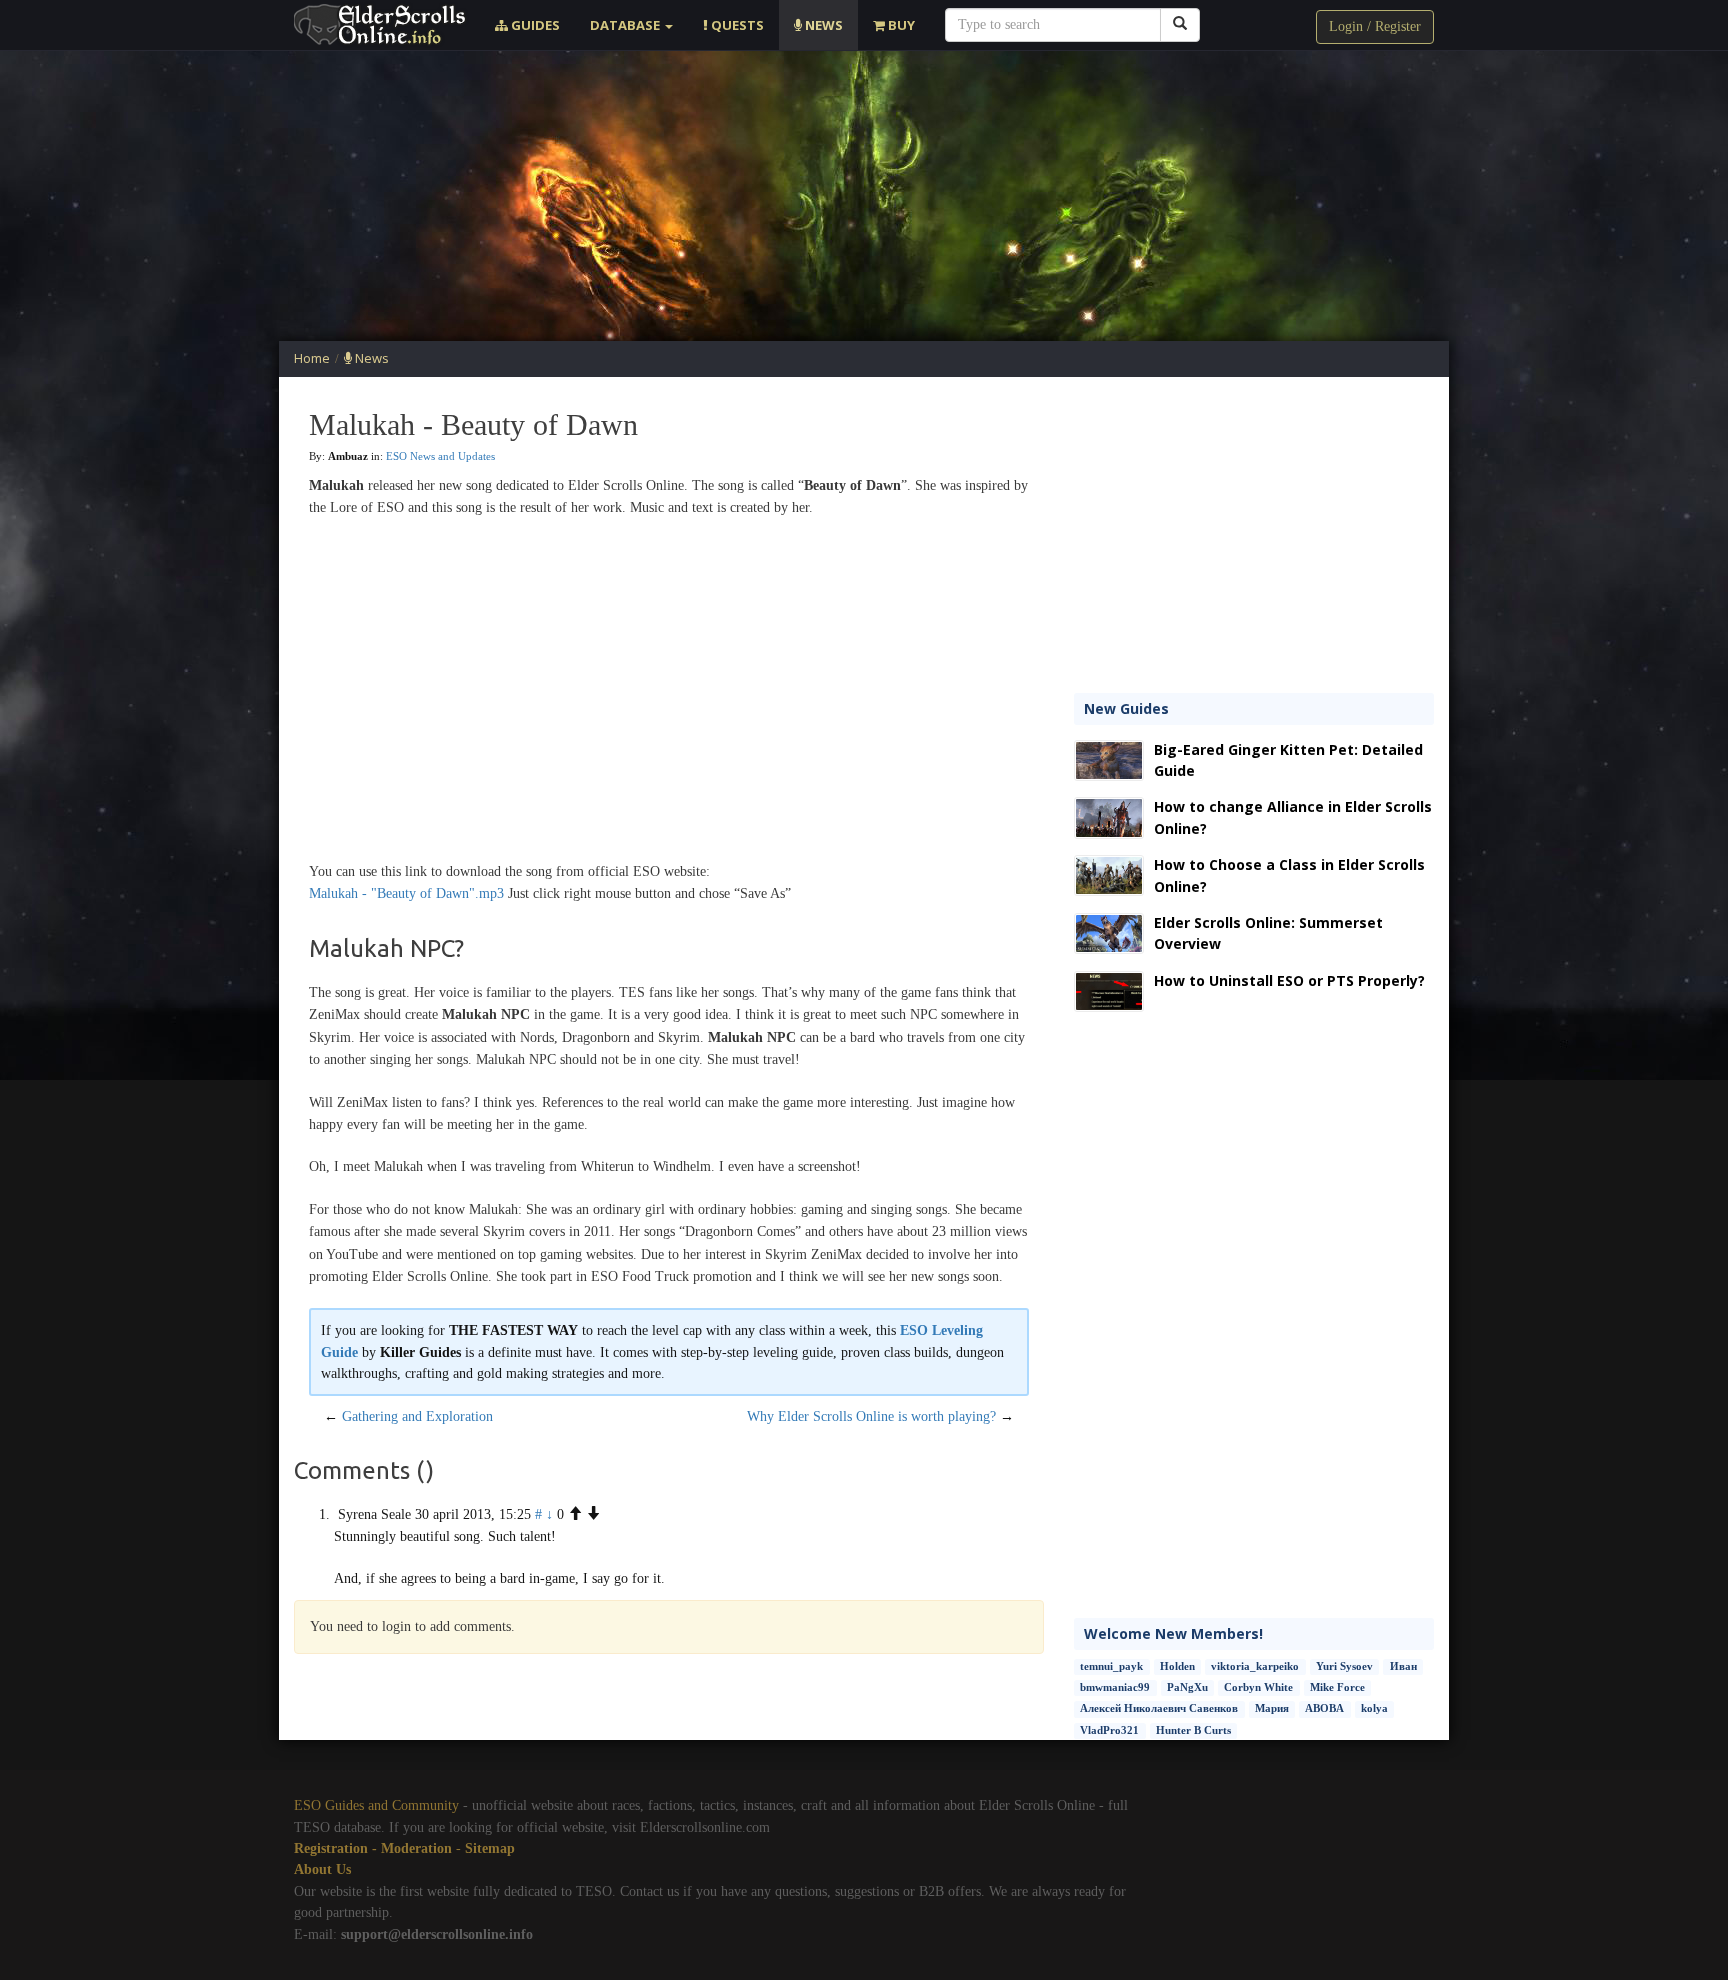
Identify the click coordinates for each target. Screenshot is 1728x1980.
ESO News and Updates (440, 456)
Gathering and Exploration (417, 1416)
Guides (534, 25)
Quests (736, 25)
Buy (900, 25)
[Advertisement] (864, 196)
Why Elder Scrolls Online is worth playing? (871, 1416)
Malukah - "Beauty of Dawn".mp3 (406, 893)
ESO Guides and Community (376, 1805)
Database (626, 25)
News (822, 25)
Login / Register (1375, 26)
